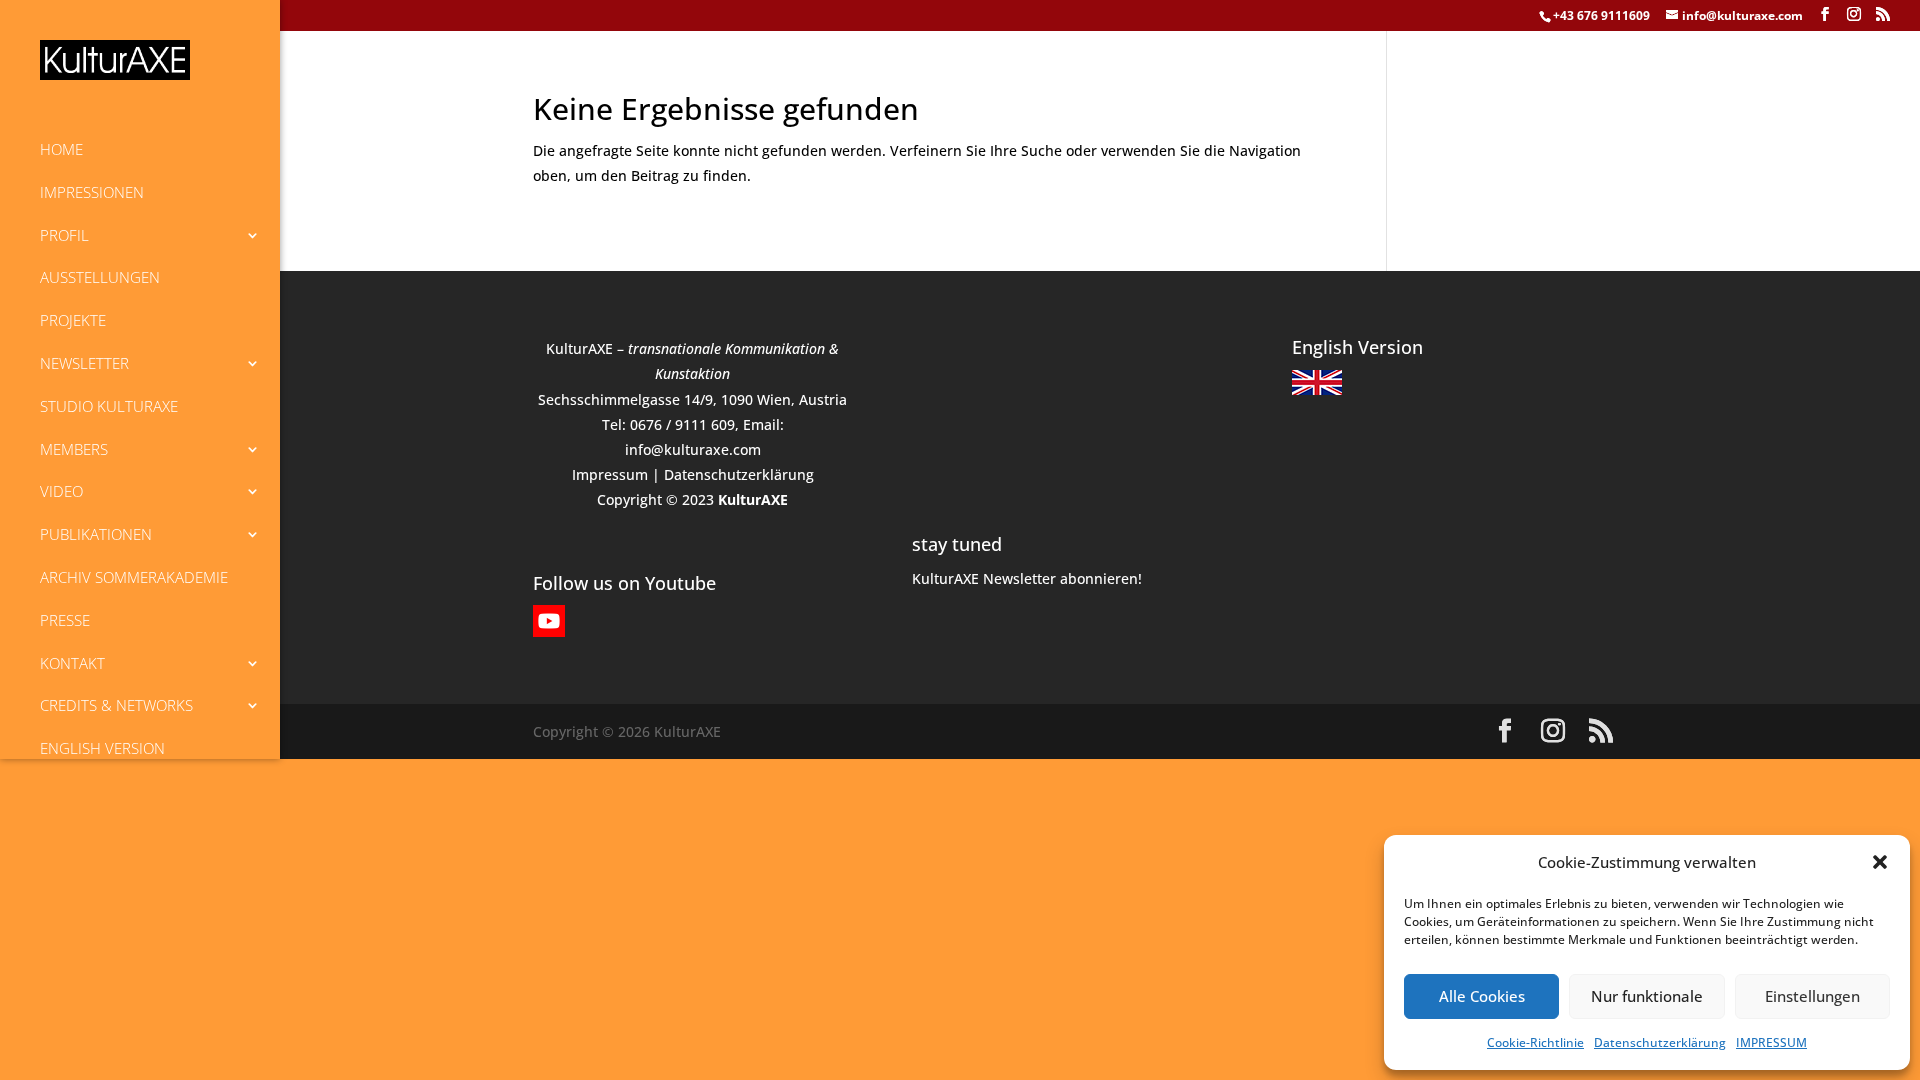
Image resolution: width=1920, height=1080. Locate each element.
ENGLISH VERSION (102, 748)
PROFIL (64, 235)
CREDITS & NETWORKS (116, 705)
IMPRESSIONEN (92, 192)
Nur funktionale (1647, 996)
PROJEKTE (73, 320)
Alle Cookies (1482, 996)
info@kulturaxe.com (693, 449)
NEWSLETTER (84, 363)
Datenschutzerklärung (1660, 1042)
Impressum (610, 474)
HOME (61, 149)
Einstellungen (1812, 996)
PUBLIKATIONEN (96, 534)
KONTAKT (72, 663)
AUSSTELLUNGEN (100, 277)
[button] (1880, 862)
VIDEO (61, 491)
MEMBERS (74, 449)
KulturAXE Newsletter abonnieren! (1027, 578)
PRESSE (65, 620)
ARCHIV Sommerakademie (134, 577)
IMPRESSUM (1771, 1042)
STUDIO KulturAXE (109, 406)
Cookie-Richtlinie (1535, 1042)
